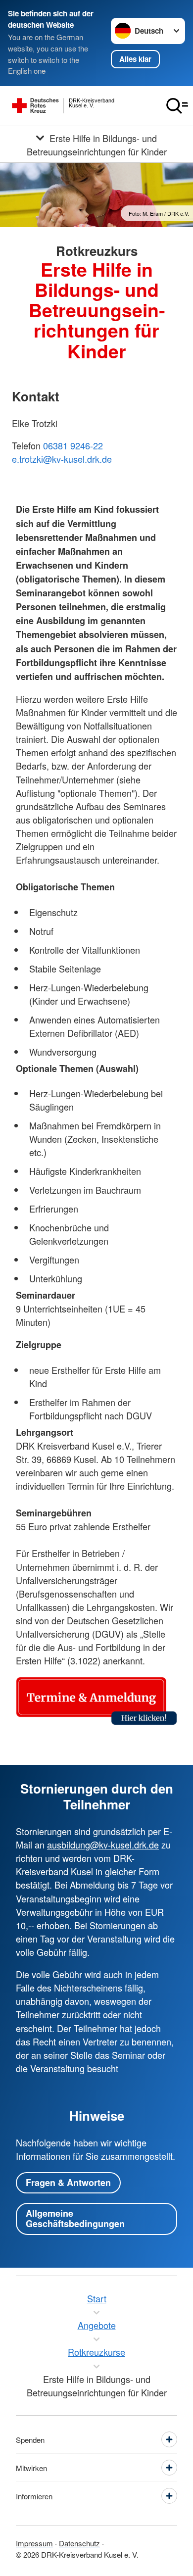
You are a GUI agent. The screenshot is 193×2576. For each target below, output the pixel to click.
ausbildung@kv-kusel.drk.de (103, 1845)
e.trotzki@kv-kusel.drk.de (62, 459)
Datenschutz (79, 2543)
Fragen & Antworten (68, 2183)
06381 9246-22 (73, 445)
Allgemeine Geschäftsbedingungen (75, 2219)
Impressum (34, 2543)
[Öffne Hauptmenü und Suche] (177, 106)
